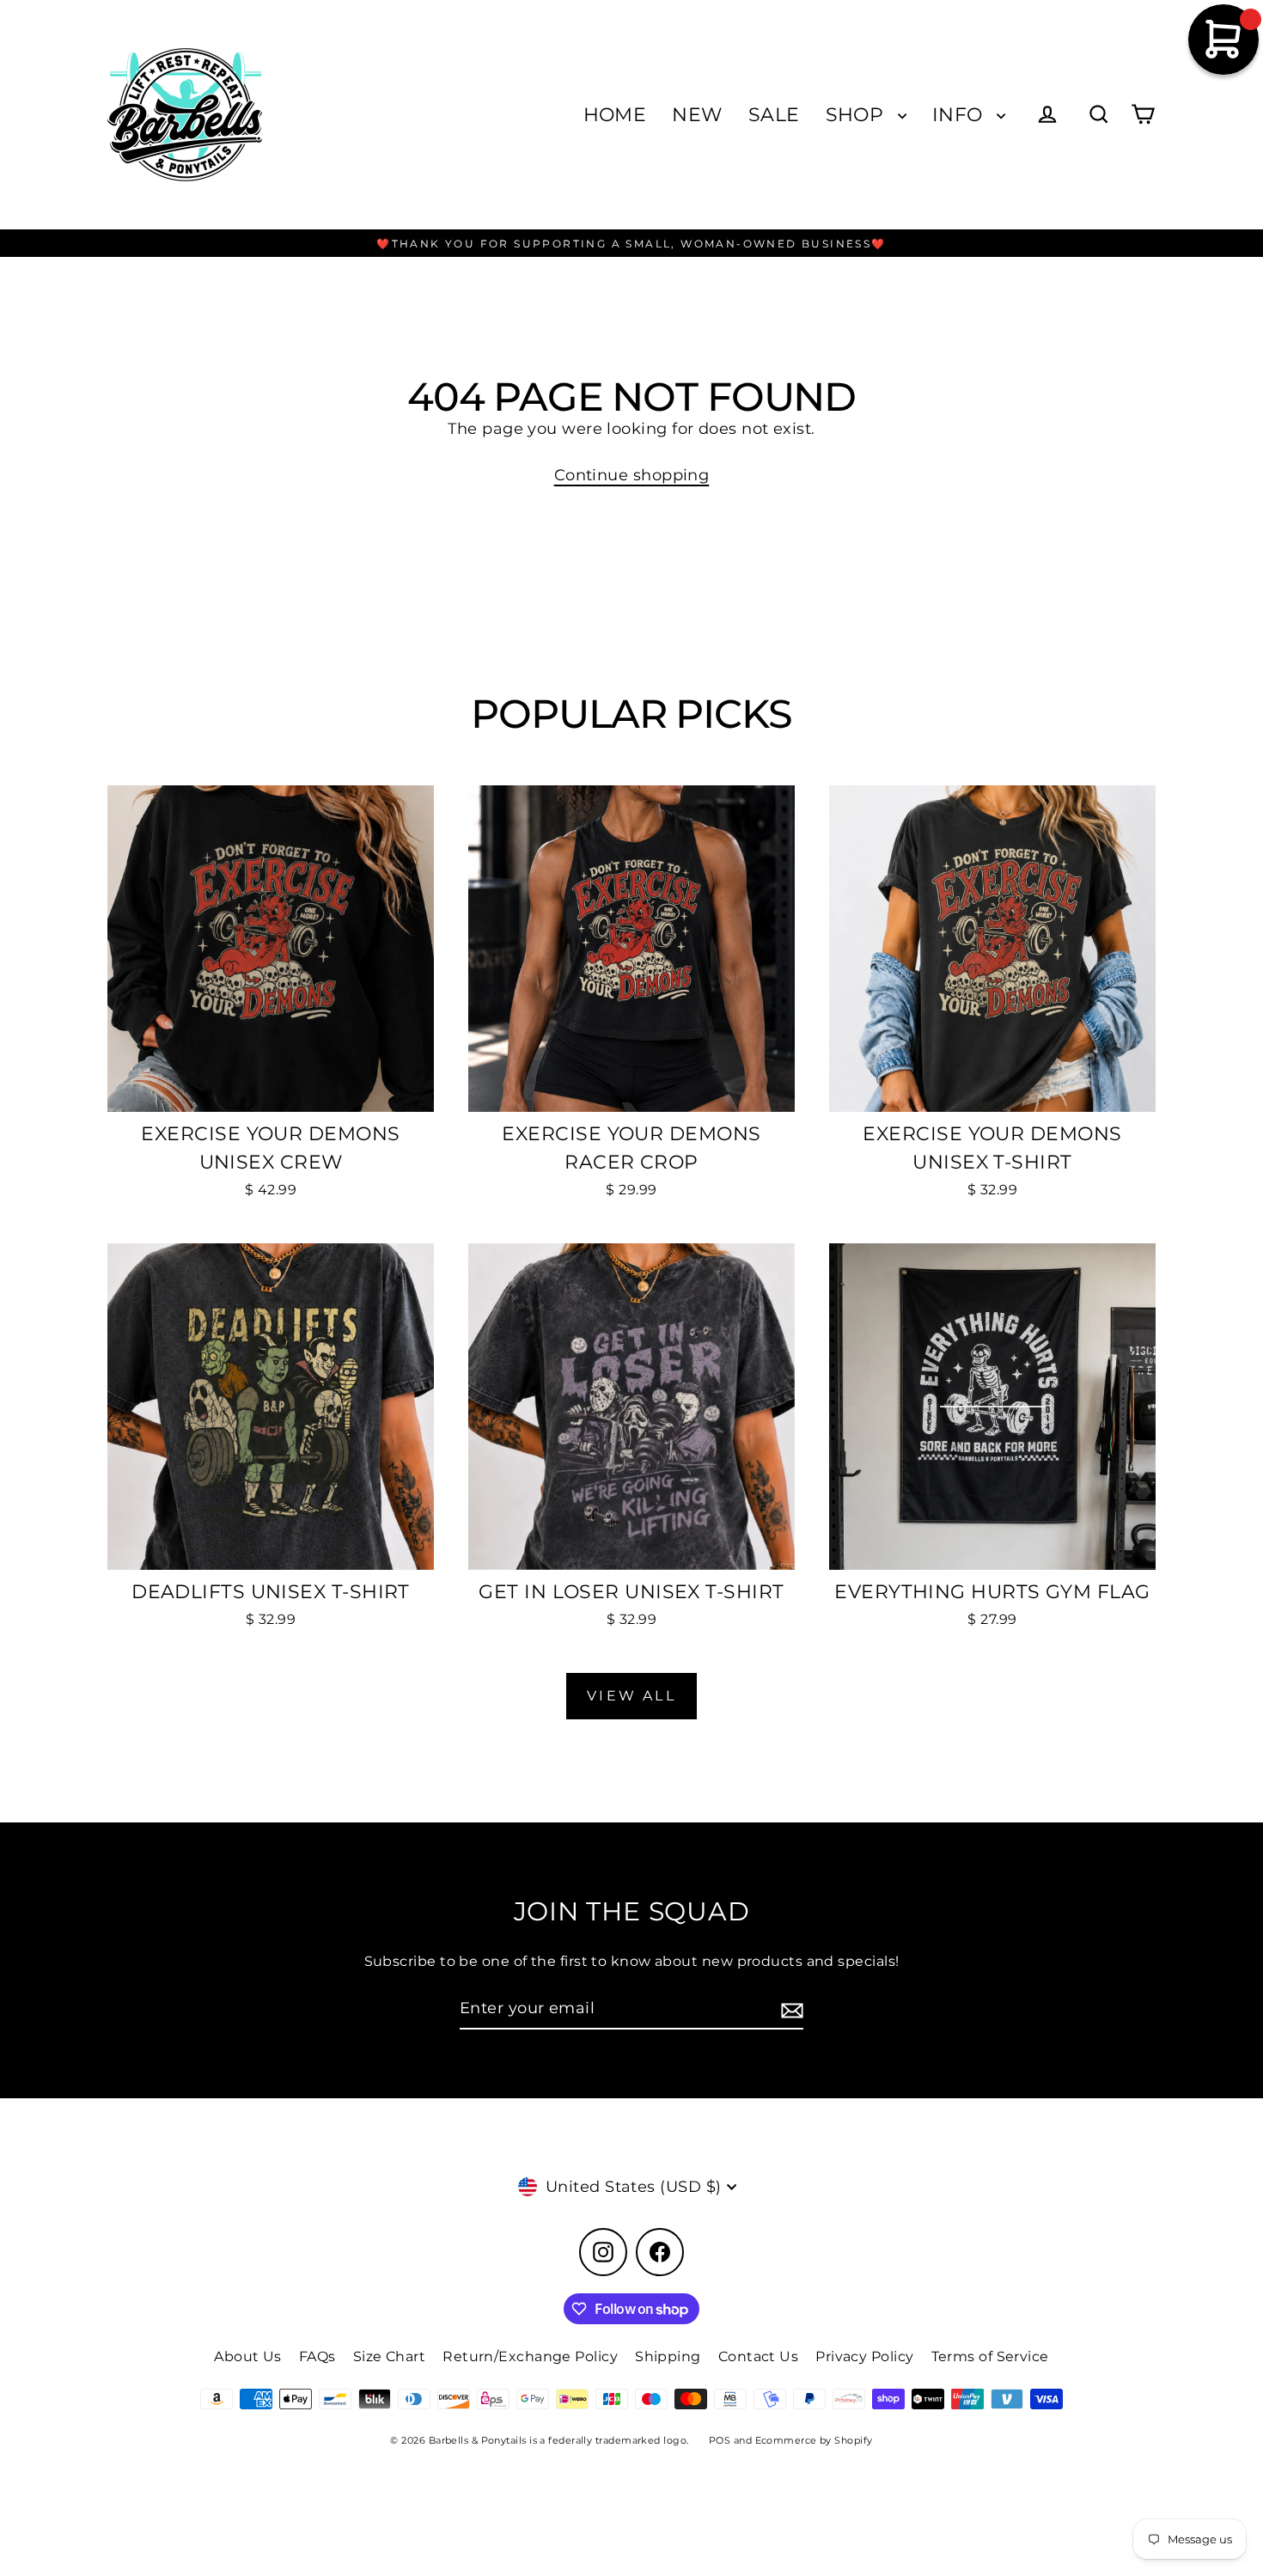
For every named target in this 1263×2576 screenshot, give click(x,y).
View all (631, 1696)
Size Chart (390, 2356)
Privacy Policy (864, 2356)
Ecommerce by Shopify (814, 2440)
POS (720, 2440)
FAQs (317, 2356)
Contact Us (759, 2356)
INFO (960, 115)
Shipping (668, 2356)
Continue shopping (632, 475)
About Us (248, 2356)
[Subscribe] (790, 2009)
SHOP (857, 115)
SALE (774, 115)
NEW (697, 115)
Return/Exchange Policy (530, 2356)
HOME (615, 115)
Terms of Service (990, 2356)
